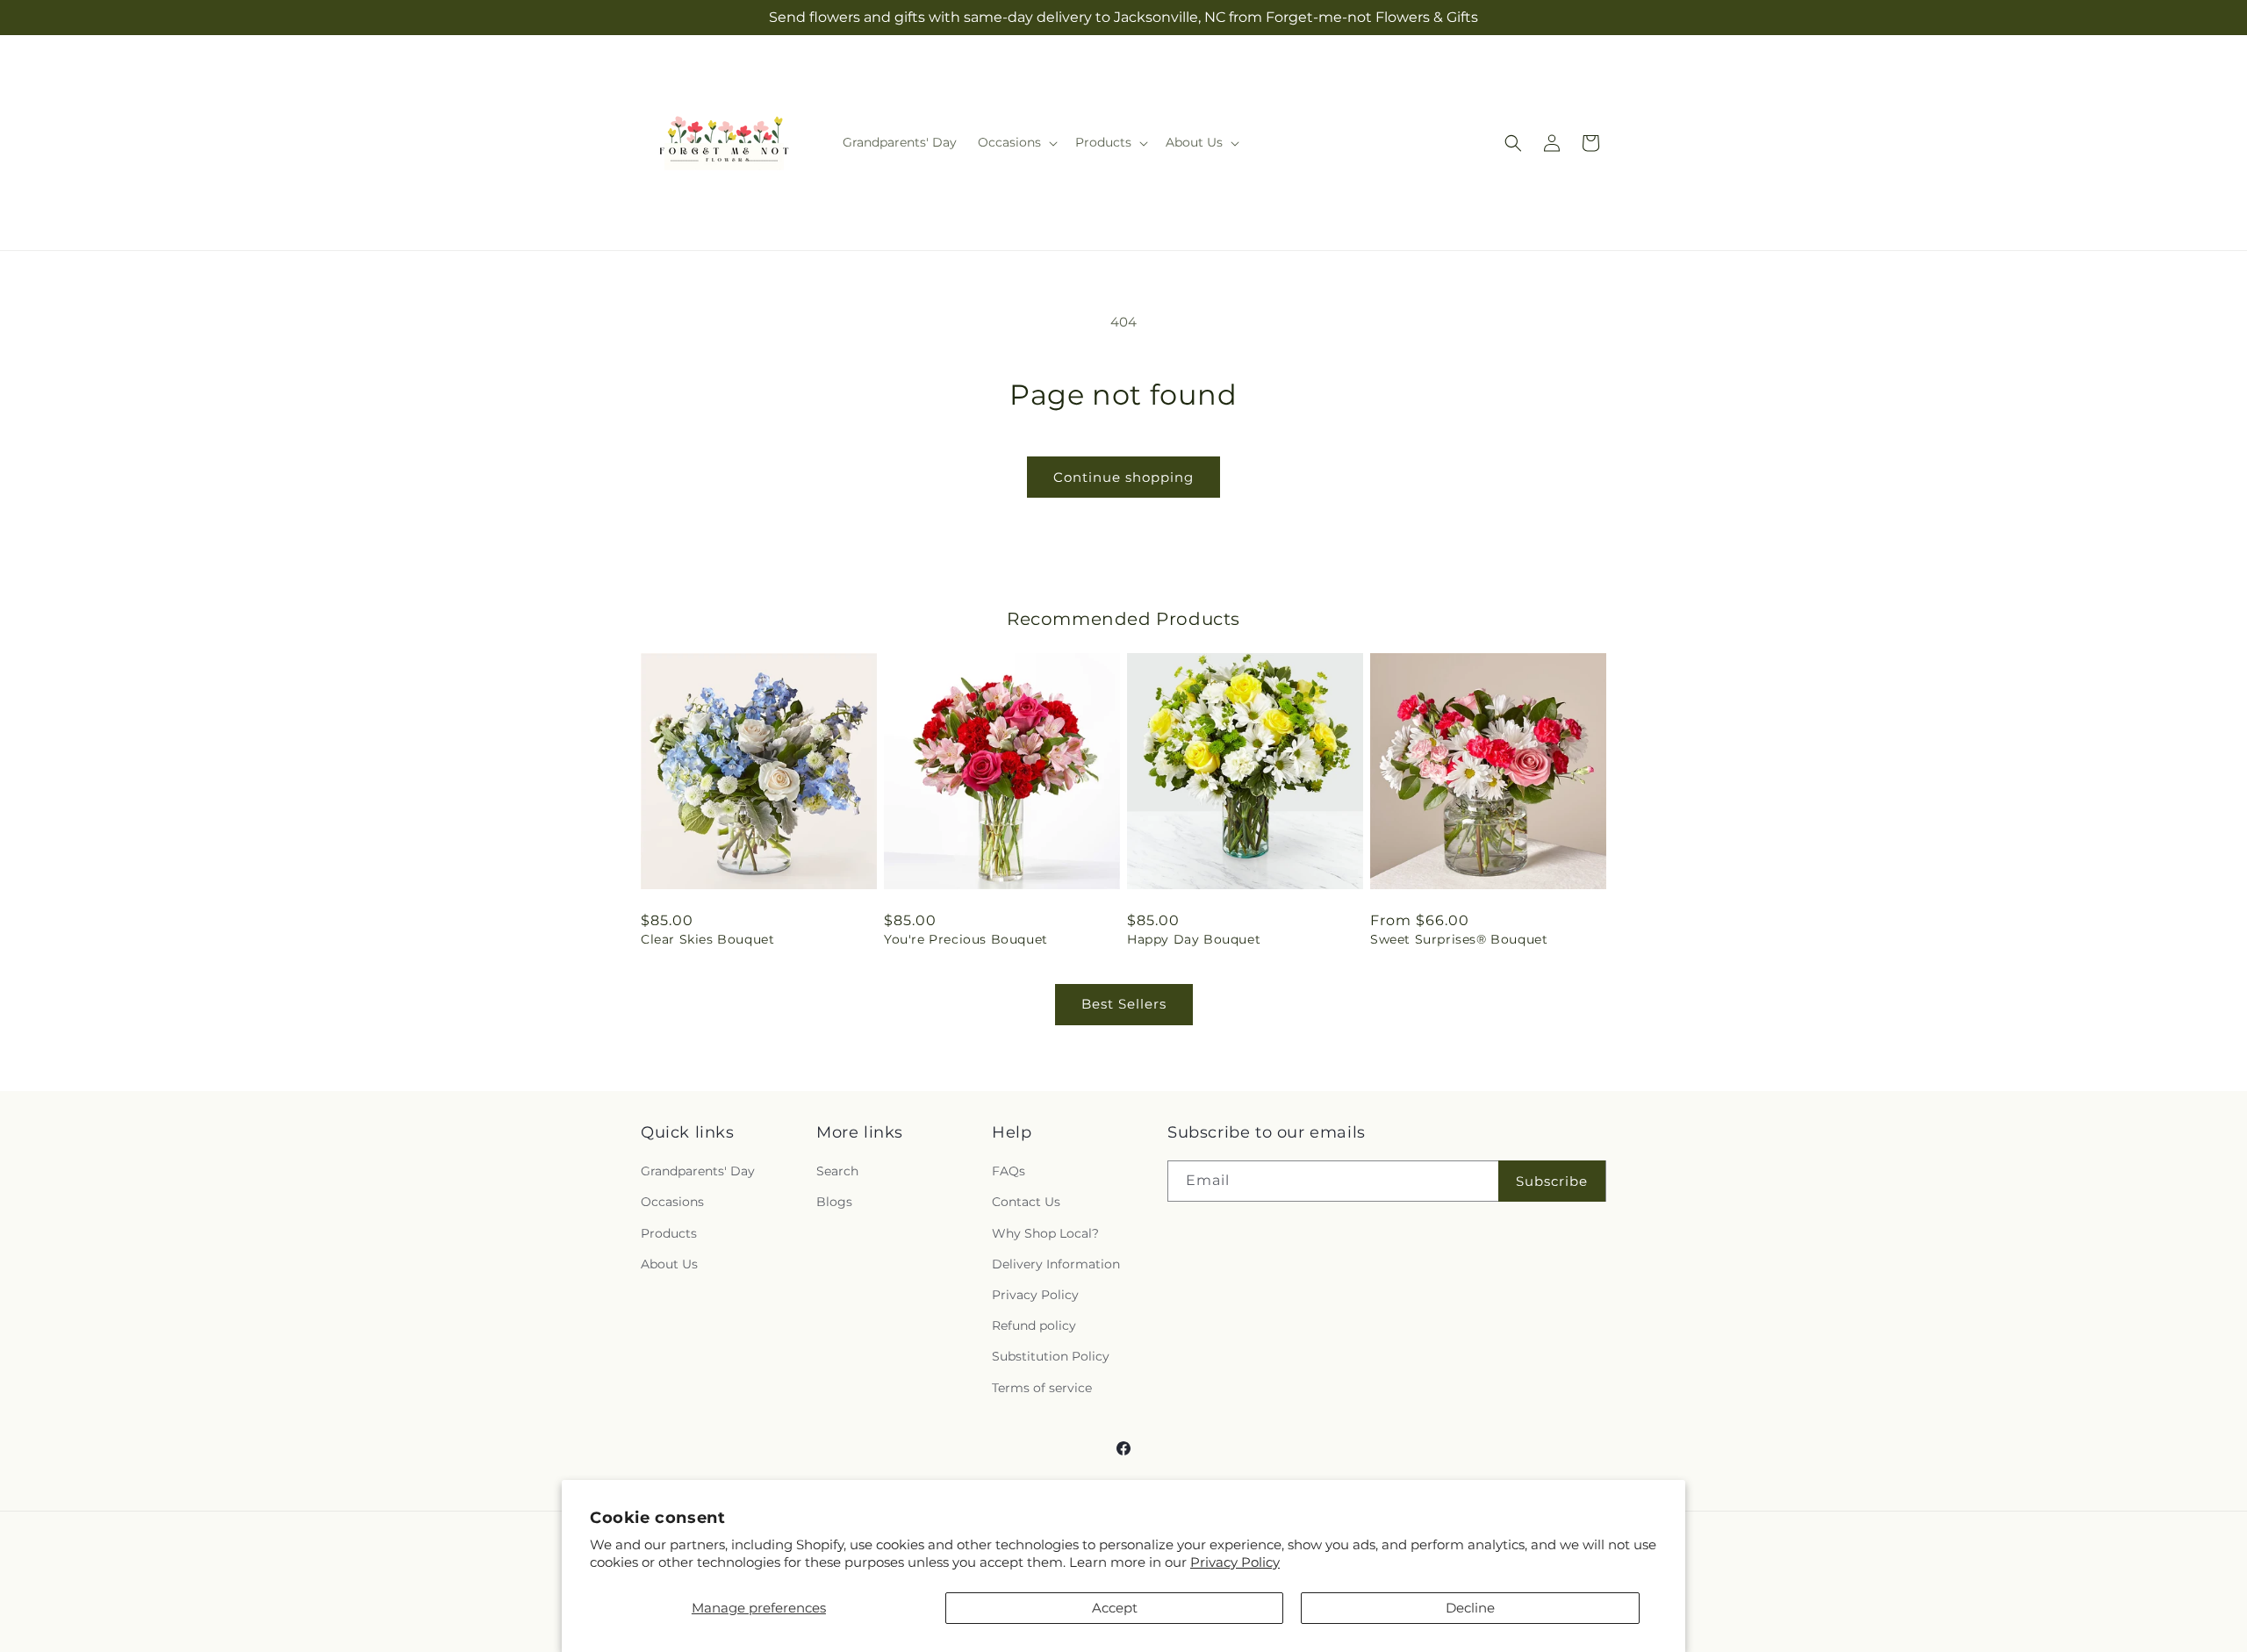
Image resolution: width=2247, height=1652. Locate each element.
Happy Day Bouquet (1194, 939)
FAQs (1009, 1171)
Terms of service (1042, 1388)
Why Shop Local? (1045, 1233)
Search (837, 1171)
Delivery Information (1056, 1264)
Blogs (834, 1202)
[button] (1016, 142)
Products (669, 1233)
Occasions (672, 1202)
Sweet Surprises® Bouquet (1459, 939)
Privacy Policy (1235, 1562)
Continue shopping (1123, 477)
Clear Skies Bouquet (707, 939)
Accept (1115, 1608)
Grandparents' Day (698, 1171)
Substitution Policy (1051, 1356)
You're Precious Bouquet (966, 939)
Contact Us (1026, 1202)
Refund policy (1034, 1325)
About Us (669, 1264)
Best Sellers (1124, 1004)
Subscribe (1552, 1181)
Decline (1470, 1608)
